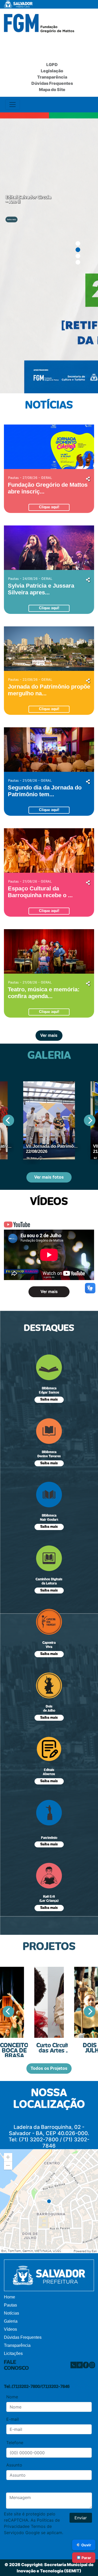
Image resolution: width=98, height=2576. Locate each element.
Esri (94, 2251)
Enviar (81, 2518)
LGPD (52, 65)
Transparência (52, 77)
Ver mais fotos (49, 1177)
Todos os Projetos (49, 2068)
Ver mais (49, 1036)
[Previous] (8, 1120)
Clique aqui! (49, 507)
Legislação (52, 71)
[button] (8, 2157)
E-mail (13, 2419)
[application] (49, 2201)
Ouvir (86, 2545)
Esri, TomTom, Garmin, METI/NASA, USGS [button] (31, 2251)
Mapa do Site (52, 89)
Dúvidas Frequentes (52, 83)
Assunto (14, 2465)
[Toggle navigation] (13, 105)
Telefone (15, 2443)
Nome (12, 2397)
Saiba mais (11, 219)
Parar (86, 2558)
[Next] (90, 1120)
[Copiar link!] (88, 478)
